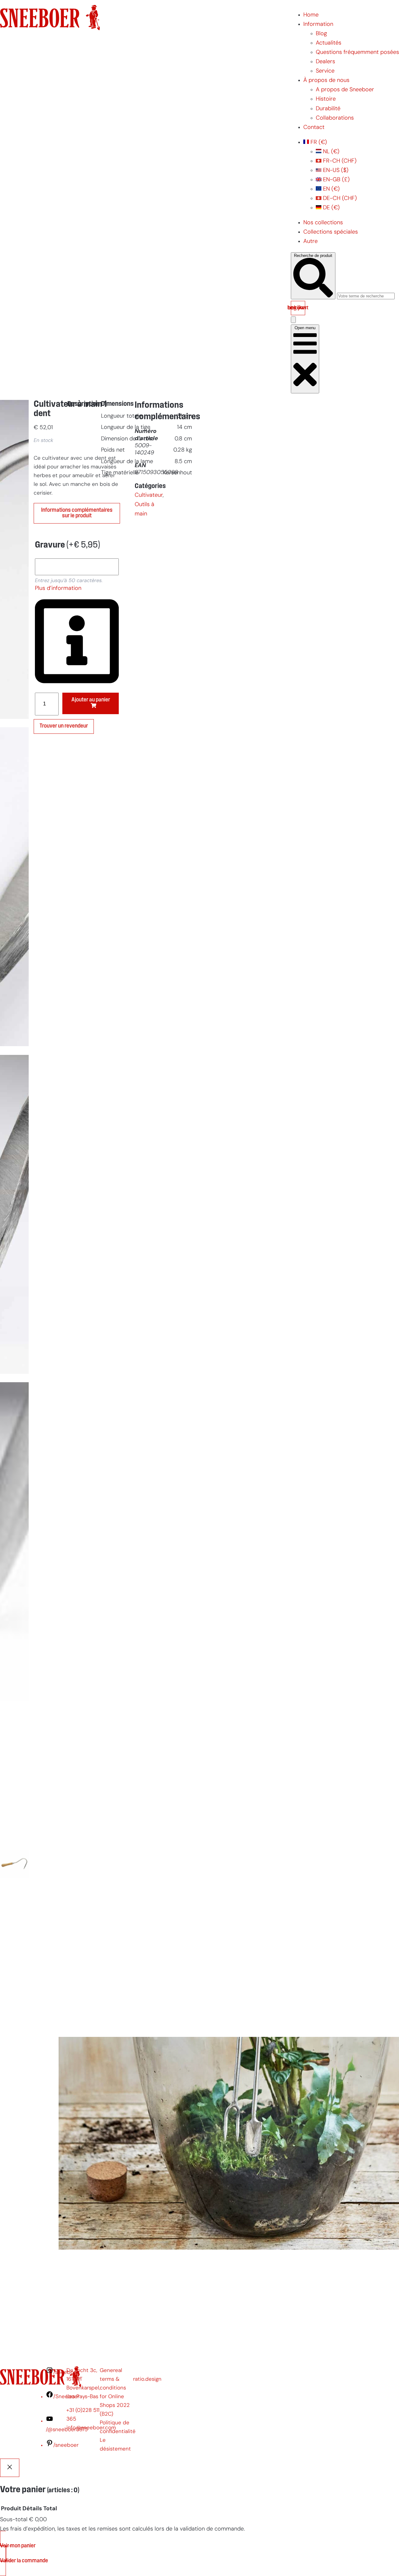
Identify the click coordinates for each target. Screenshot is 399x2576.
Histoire (326, 99)
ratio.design (147, 2379)
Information (318, 24)
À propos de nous (326, 81)
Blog (321, 34)
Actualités (329, 43)
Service (325, 71)
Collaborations (335, 118)
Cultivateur (149, 495)
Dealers (325, 62)
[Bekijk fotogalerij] (14, 2022)
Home (311, 15)
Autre (310, 242)
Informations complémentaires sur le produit (77, 513)
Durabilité (328, 109)
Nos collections (323, 223)
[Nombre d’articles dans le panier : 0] (293, 320)
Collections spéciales (331, 232)
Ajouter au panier (91, 700)
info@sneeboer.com (91, 2428)
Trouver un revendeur (64, 726)
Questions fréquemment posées (357, 52)
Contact (314, 128)
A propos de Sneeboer (345, 90)
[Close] (10, 2468)
